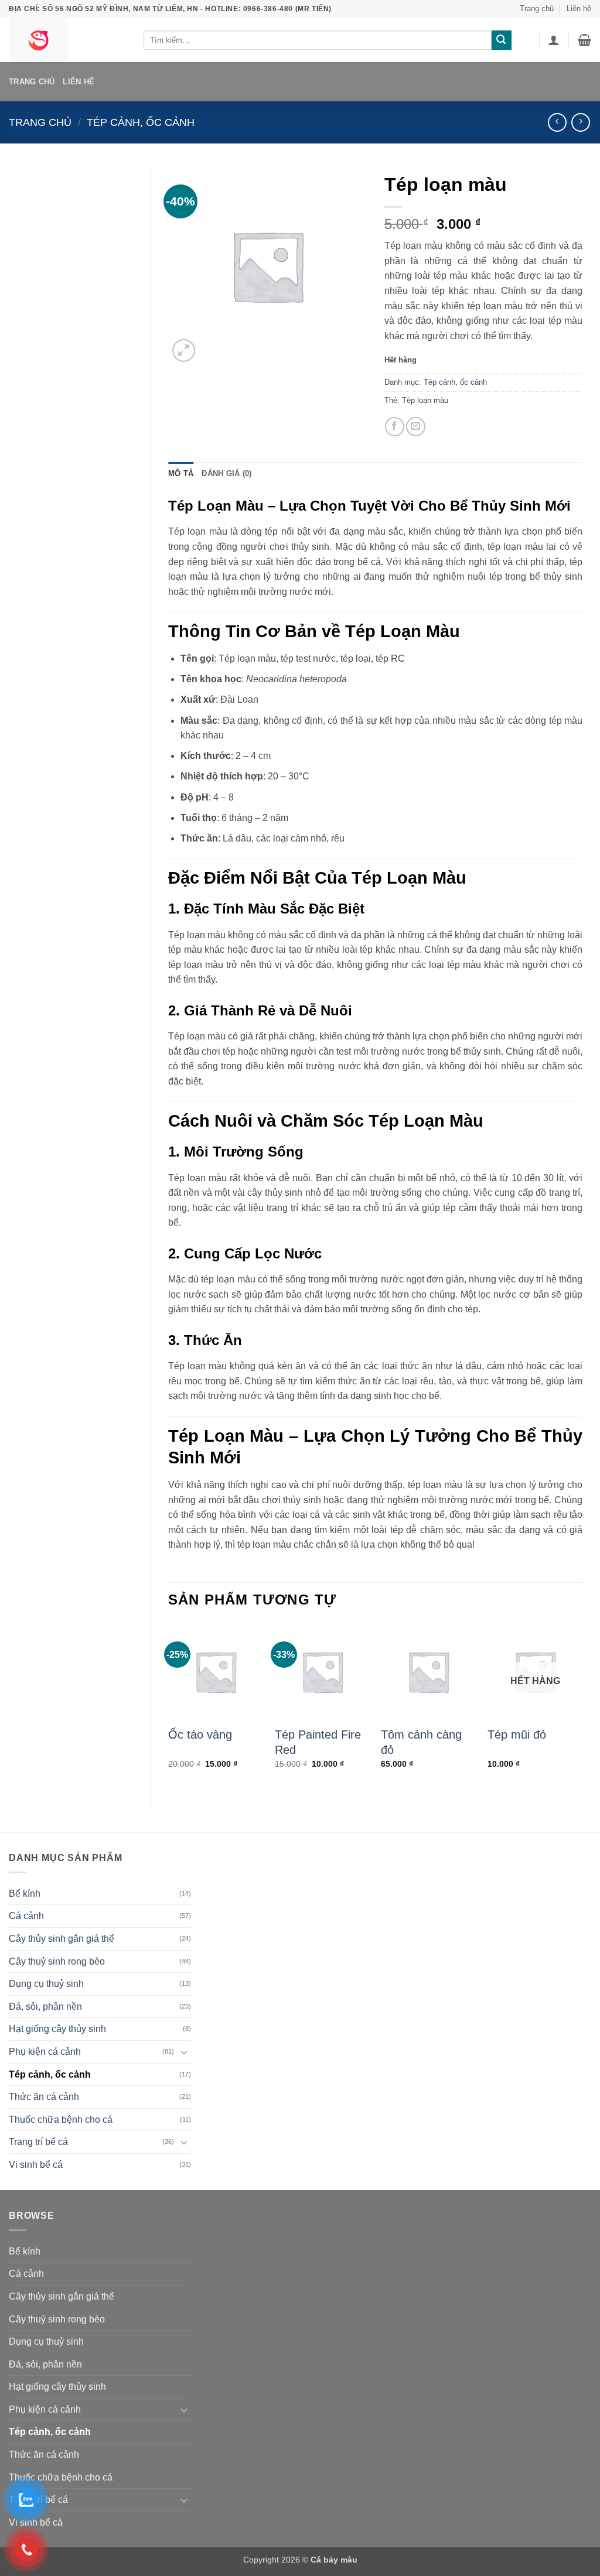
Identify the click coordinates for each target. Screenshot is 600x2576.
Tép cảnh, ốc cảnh (141, 122)
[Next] (582, 1706)
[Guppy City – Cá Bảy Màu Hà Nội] (67, 40)
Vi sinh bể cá (36, 2165)
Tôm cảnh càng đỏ (421, 1742)
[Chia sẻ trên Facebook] (395, 427)
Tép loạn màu (425, 400)
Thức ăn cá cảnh (44, 2097)
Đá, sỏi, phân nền (45, 2007)
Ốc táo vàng (200, 1735)
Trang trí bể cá (38, 2142)
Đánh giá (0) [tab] (226, 473)
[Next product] (557, 122)
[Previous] (169, 1706)
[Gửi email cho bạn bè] (416, 427)
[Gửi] (502, 40)
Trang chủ (537, 8)
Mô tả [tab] (181, 473)
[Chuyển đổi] (184, 2052)
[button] (554, 40)
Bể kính (25, 1893)
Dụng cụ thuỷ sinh (46, 1984)
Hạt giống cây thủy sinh (57, 2029)
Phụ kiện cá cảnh (45, 2052)
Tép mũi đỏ (517, 1735)
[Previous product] (580, 122)
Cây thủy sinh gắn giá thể (62, 1939)
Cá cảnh (26, 1916)
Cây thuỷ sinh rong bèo (57, 1961)
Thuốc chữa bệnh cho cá (61, 2120)
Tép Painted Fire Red (318, 1742)
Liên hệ (579, 8)
